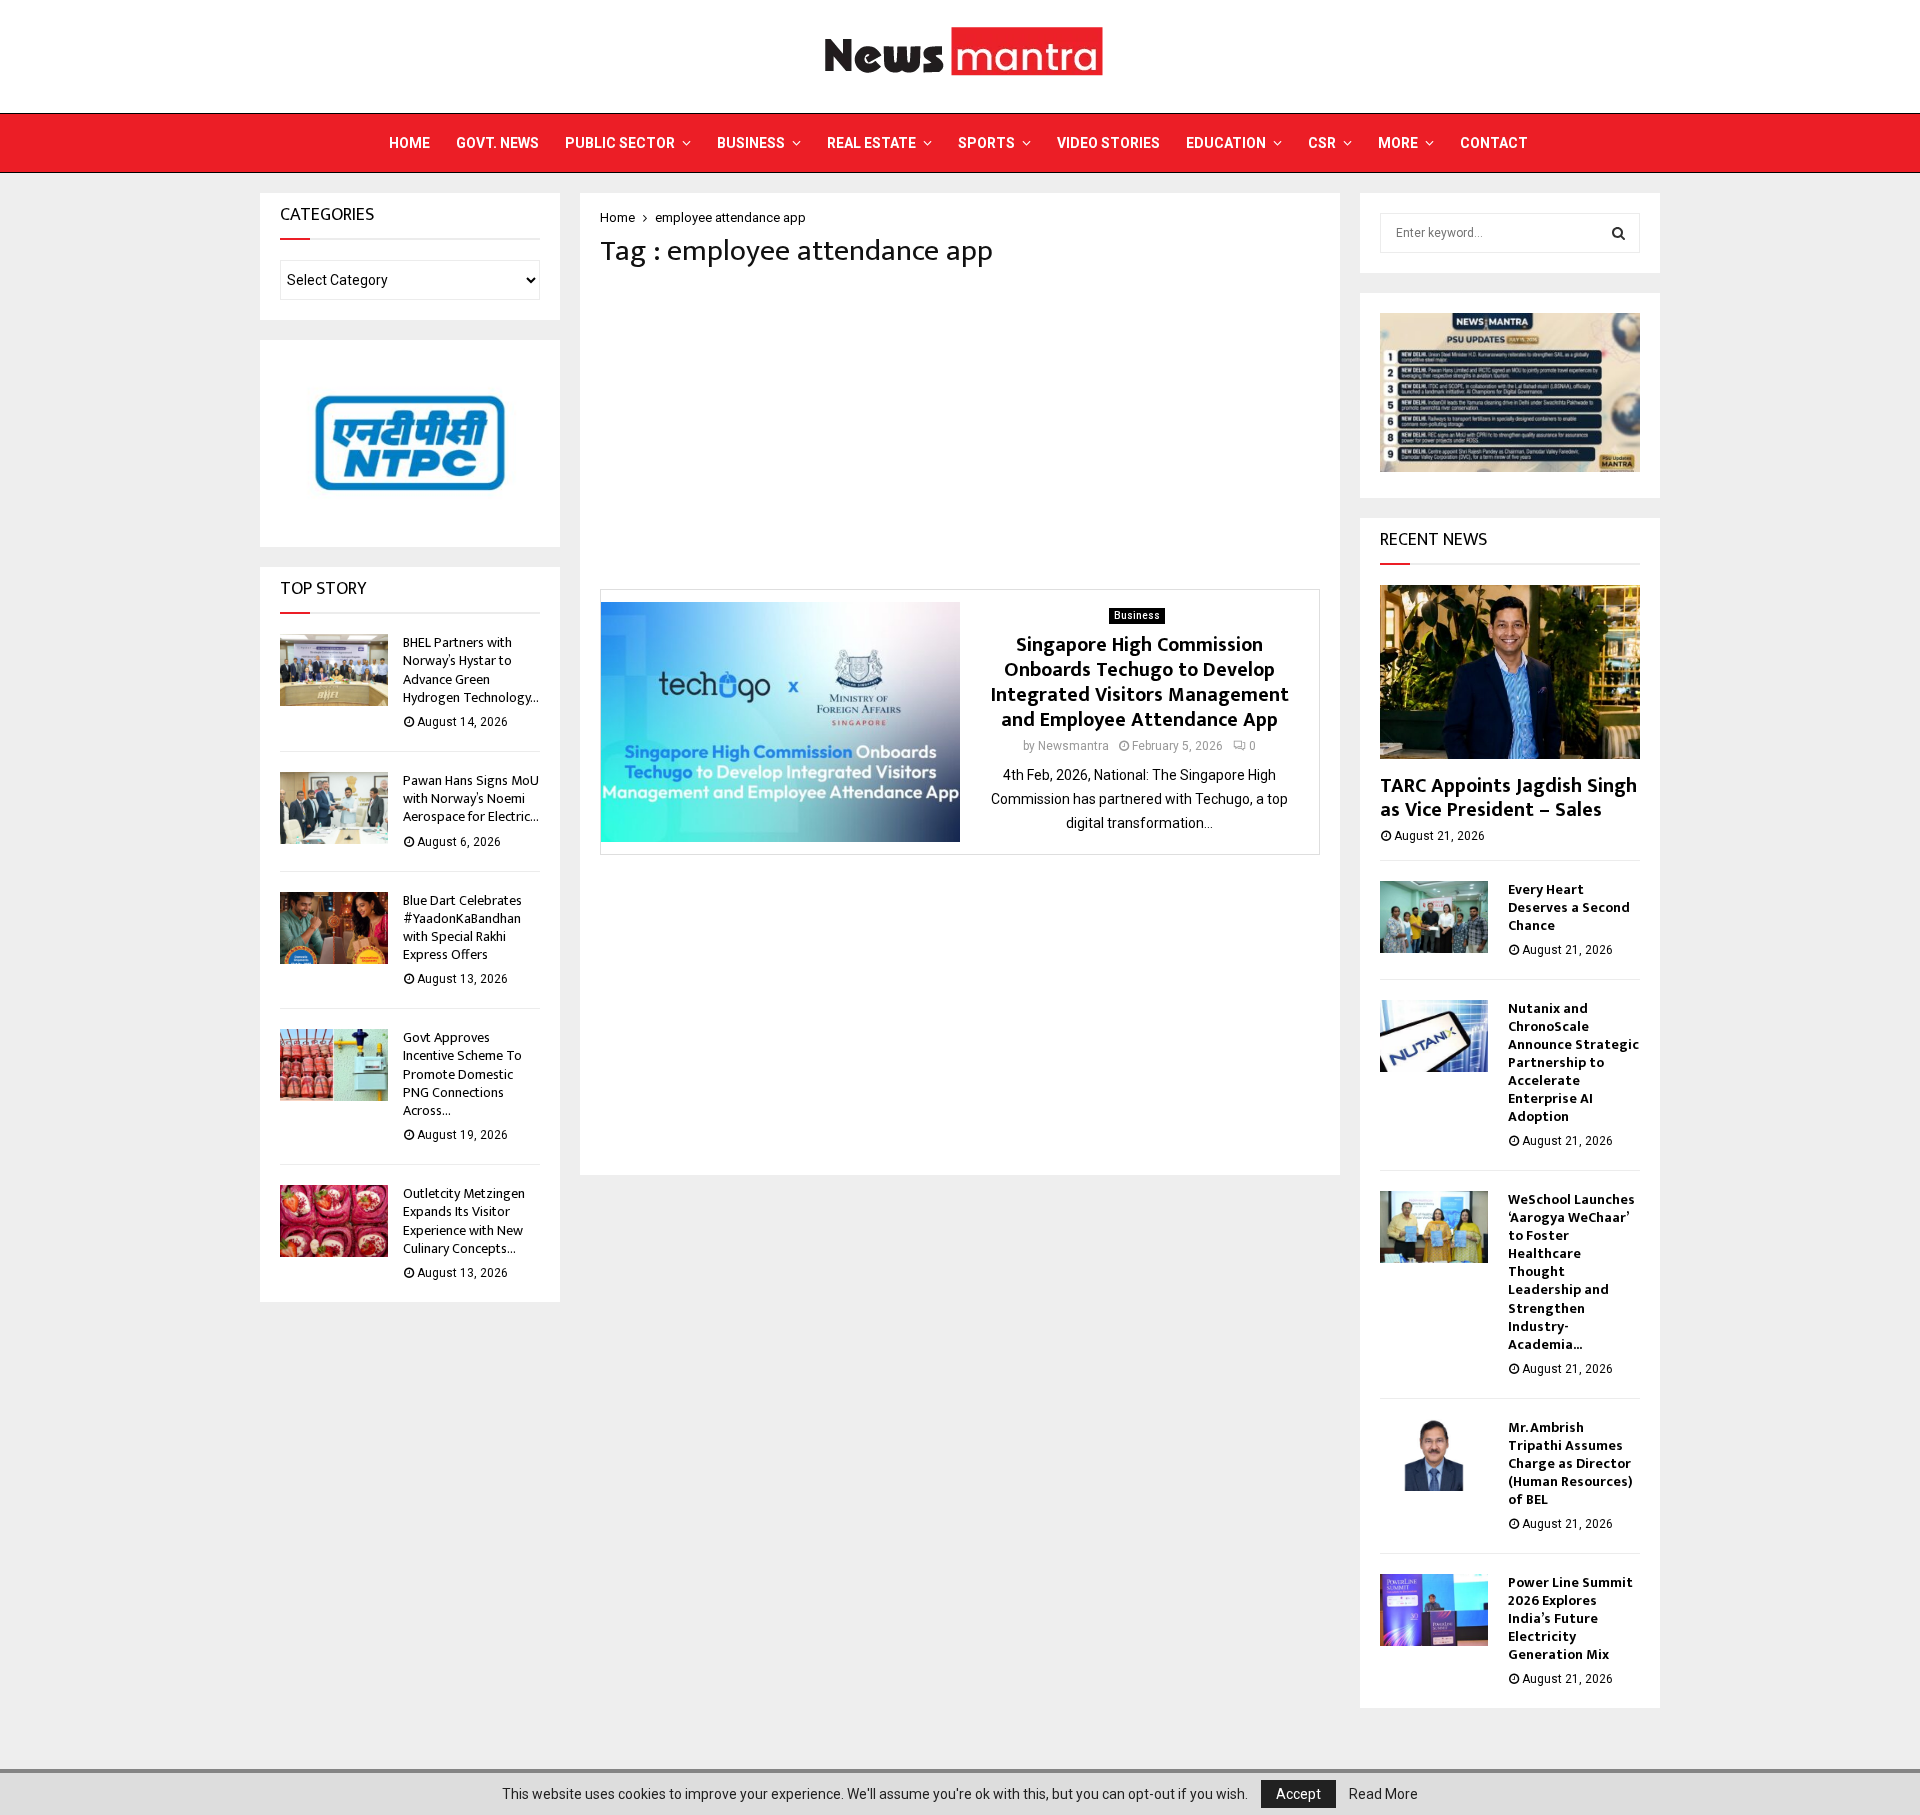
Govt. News (497, 143)
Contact (1494, 143)
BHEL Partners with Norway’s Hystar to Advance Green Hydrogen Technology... (471, 670)
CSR (1322, 143)
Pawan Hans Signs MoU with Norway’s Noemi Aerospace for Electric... (471, 798)
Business (751, 143)
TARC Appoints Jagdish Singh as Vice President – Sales (1508, 798)
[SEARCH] (1618, 233)
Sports (986, 143)
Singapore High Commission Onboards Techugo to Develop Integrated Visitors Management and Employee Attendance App (1140, 682)
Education (1226, 143)
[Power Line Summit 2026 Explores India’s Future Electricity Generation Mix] (1434, 1610)
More (1398, 143)
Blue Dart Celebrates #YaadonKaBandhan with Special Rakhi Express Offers (462, 928)
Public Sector (620, 143)
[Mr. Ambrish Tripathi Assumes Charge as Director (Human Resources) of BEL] (1434, 1455)
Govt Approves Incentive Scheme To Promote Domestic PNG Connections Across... (462, 1074)
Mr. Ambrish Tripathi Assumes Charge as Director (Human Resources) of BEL (1570, 1463)
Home (409, 143)
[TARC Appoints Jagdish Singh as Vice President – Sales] (1510, 671)
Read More (1383, 1794)
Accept (1298, 1794)
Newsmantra (1073, 746)
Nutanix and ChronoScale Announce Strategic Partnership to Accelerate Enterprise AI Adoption (1573, 1062)
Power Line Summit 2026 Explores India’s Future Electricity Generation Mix (1570, 1618)
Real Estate (871, 143)
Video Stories (1108, 143)
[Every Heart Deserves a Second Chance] (1434, 917)
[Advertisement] (960, 429)
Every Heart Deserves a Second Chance (1569, 907)
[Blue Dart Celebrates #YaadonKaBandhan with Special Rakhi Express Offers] (334, 928)
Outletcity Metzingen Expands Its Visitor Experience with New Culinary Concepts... (464, 1221)
